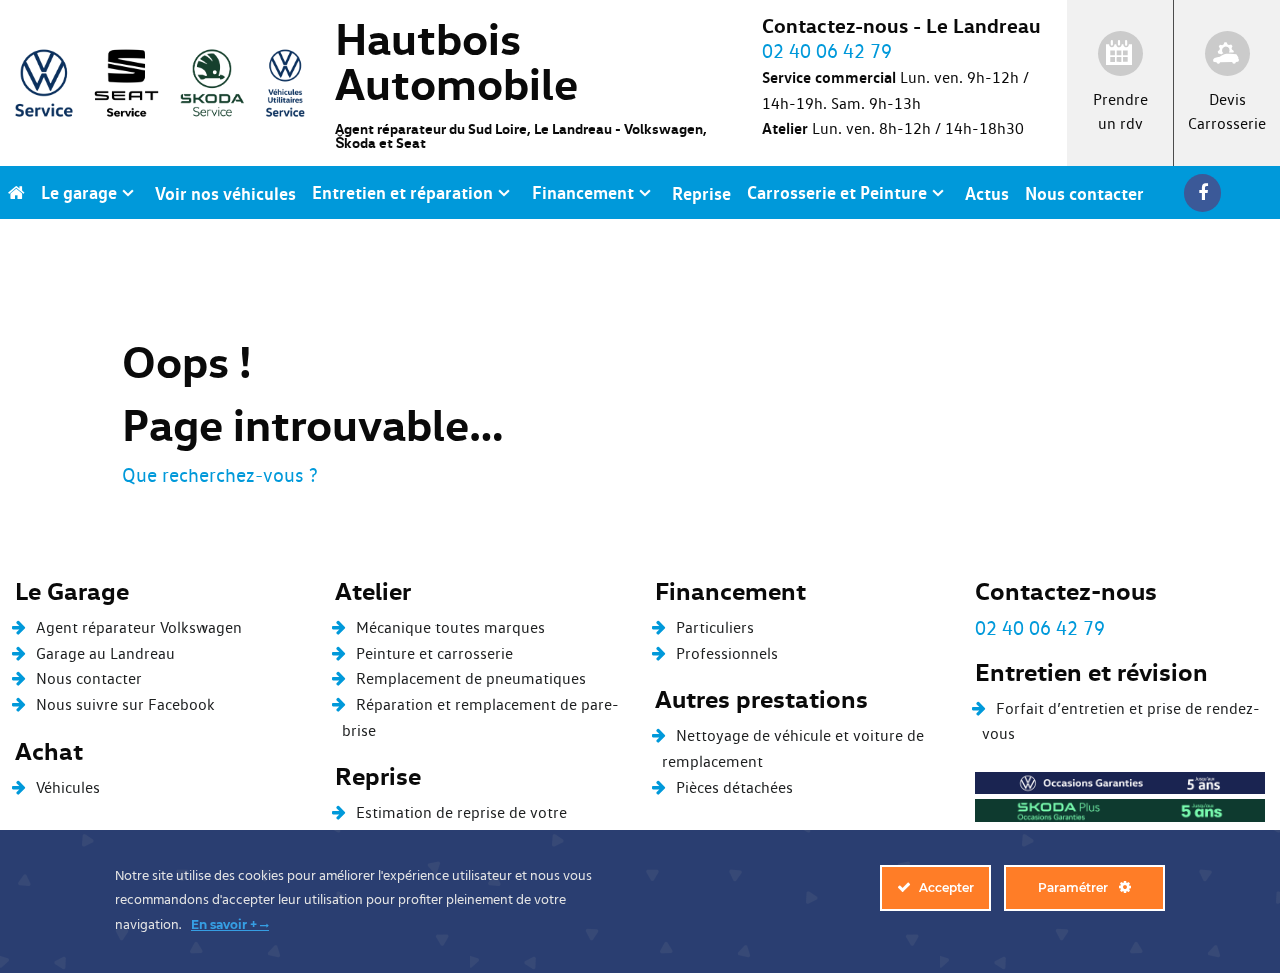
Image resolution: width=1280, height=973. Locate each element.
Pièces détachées (734, 787)
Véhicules (68, 787)
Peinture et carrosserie (434, 653)
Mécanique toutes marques (450, 627)
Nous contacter (89, 678)
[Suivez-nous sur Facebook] (1207, 192)
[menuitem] (16, 192)
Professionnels (727, 653)
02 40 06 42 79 (1040, 628)
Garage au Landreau (105, 653)
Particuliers (715, 627)
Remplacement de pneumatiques (471, 678)
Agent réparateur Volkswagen (139, 627)
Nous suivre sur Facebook (125, 704)
